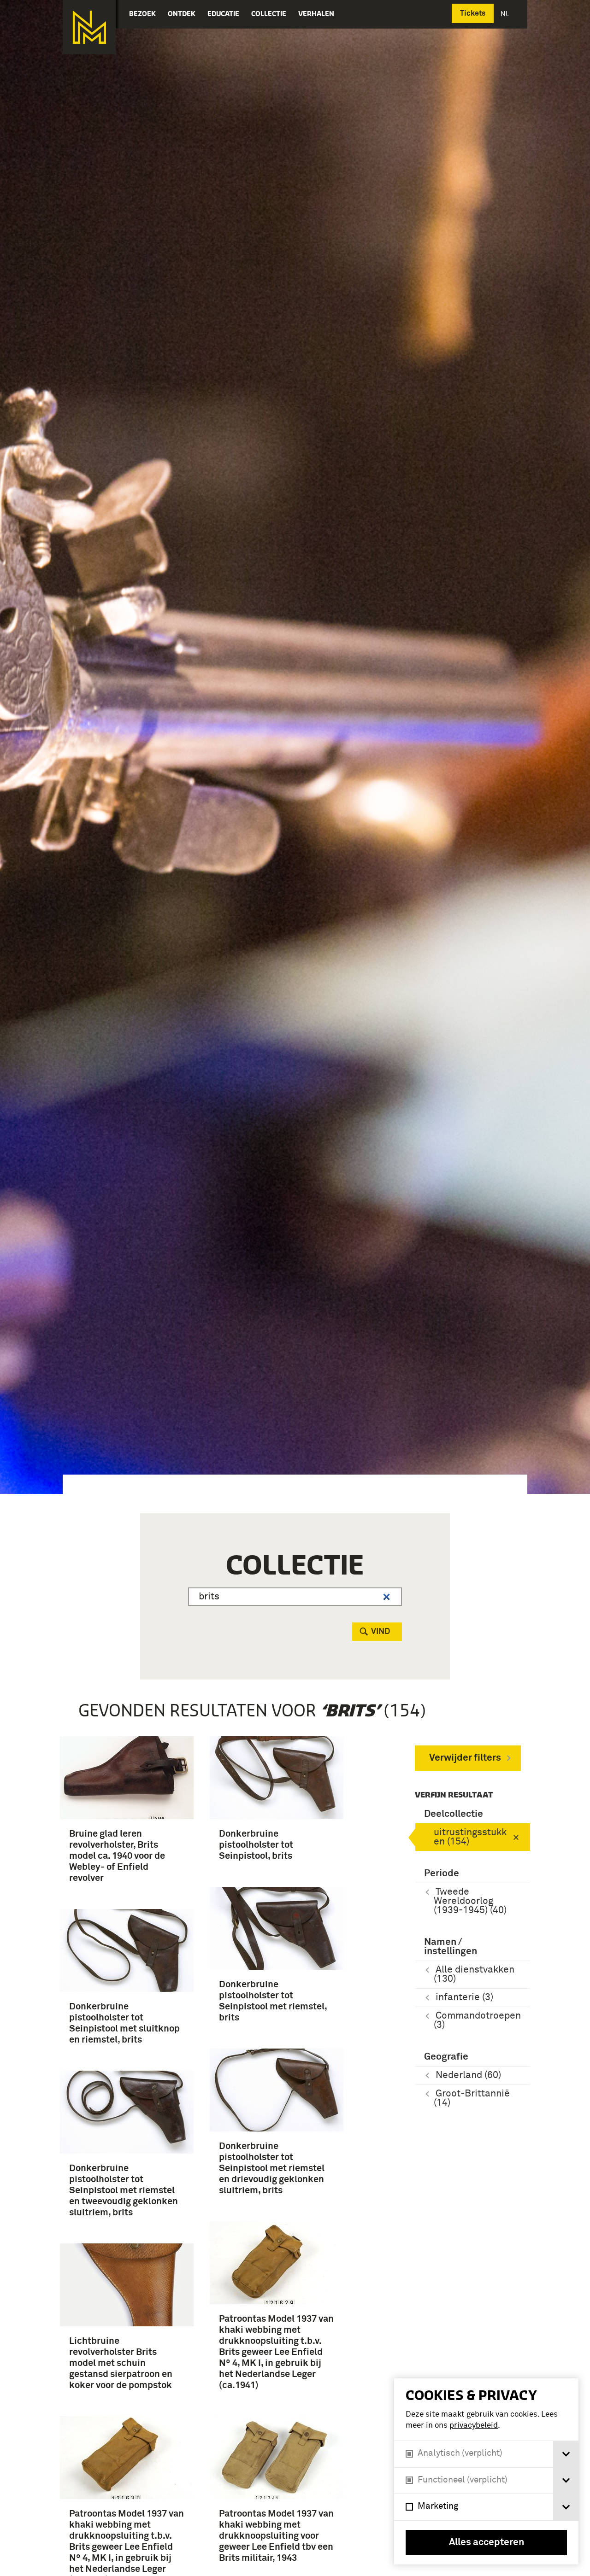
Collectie (269, 14)
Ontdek (182, 14)
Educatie (223, 14)
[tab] (566, 2454)
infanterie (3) (464, 1998)
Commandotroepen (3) (477, 2021)
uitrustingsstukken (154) (470, 1837)
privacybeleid (474, 2426)
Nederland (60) (468, 2075)
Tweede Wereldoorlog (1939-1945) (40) (470, 1901)
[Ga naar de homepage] (89, 27)
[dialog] (486, 2471)
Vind (381, 1632)
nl (506, 14)
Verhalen (316, 14)
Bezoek (142, 14)
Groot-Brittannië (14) (472, 2099)
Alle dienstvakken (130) (474, 1975)
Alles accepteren (487, 2543)
